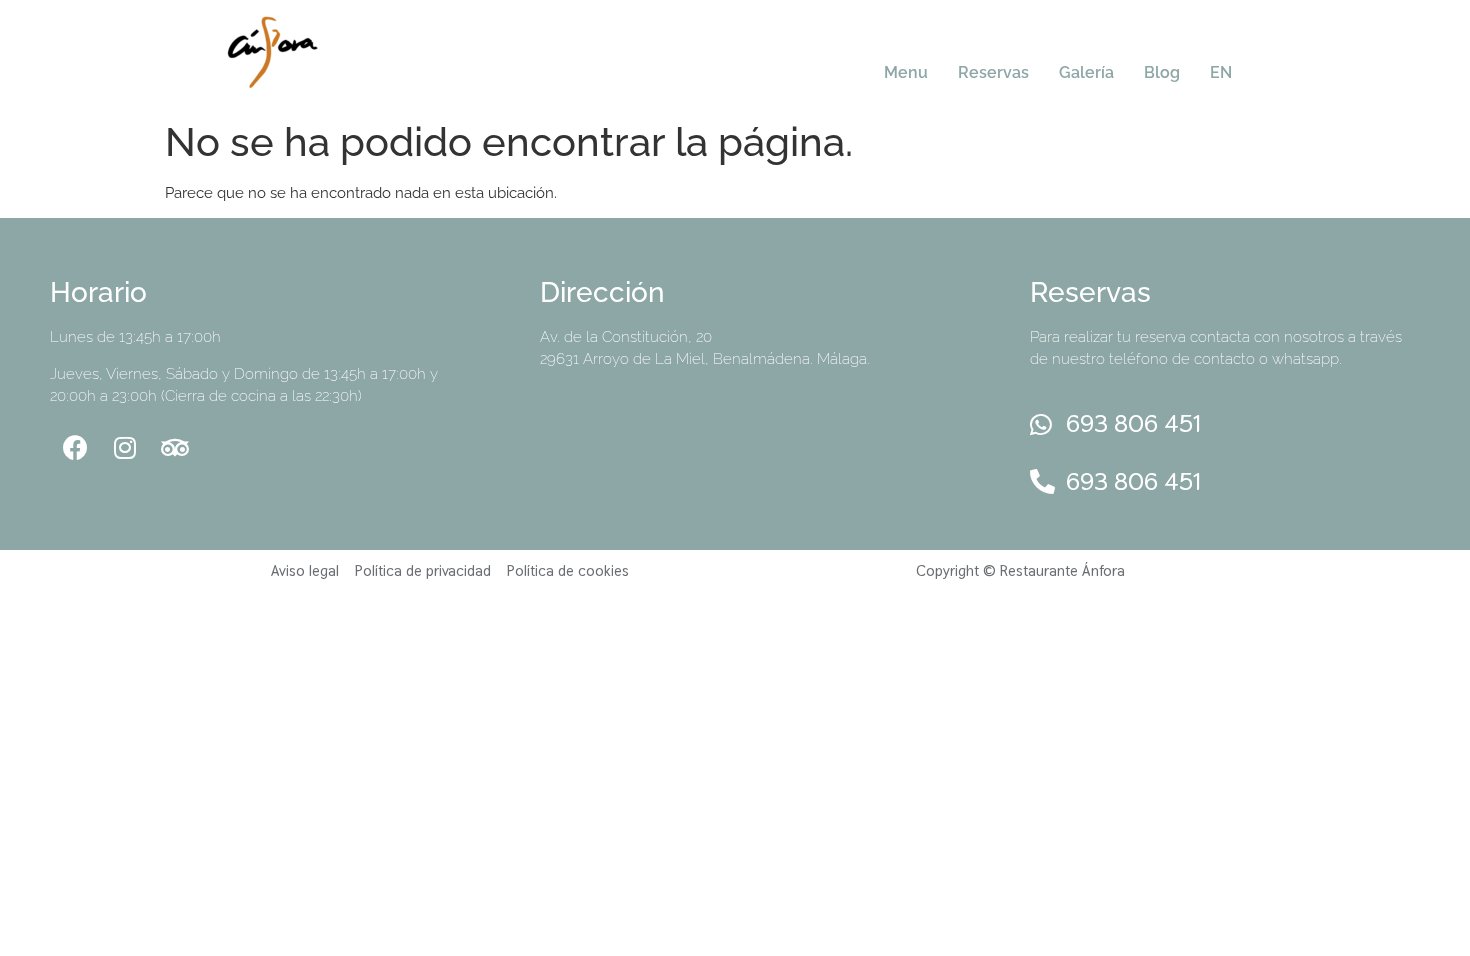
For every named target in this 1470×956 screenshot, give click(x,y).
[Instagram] (125, 447)
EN (1221, 72)
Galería (1086, 72)
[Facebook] (75, 447)
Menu (906, 72)
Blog (1162, 72)
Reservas (993, 72)
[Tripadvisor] (175, 447)
